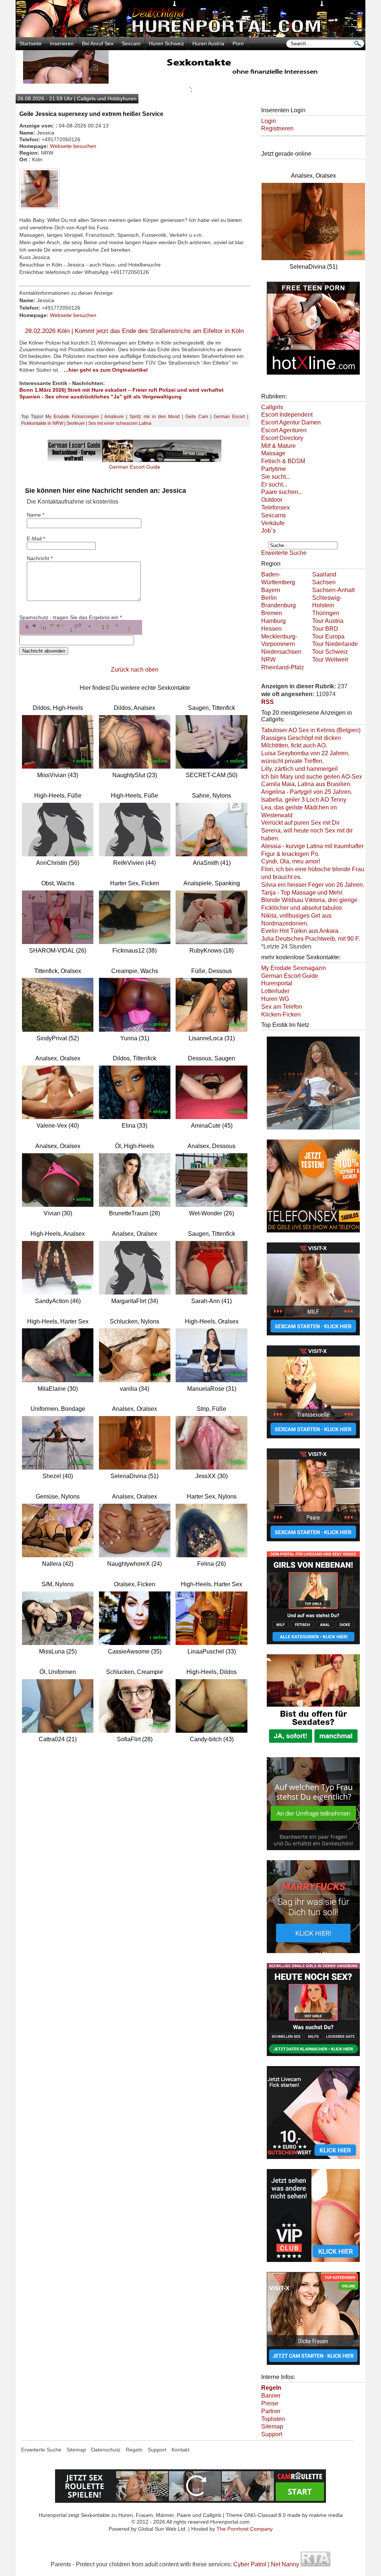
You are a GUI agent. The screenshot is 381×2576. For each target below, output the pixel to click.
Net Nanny (285, 2564)
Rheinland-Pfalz (283, 667)
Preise (270, 2403)
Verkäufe (273, 523)
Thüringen (326, 613)
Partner (271, 2411)
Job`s (268, 531)
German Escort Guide (290, 976)
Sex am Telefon (282, 1007)
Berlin (269, 598)
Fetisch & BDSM (283, 461)
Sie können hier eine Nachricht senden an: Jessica (105, 491)
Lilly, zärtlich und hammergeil (300, 769)
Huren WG (275, 999)
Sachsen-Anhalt (333, 590)
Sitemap (272, 2426)
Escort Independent (287, 415)
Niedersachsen (281, 652)
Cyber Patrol (250, 2564)
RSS (268, 702)
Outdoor (272, 500)
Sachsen (324, 582)
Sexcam (131, 43)
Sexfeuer (76, 423)
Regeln (134, 2450)
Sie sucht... (276, 477)
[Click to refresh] (81, 627)
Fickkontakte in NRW (42, 423)
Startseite (31, 43)
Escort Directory (282, 438)
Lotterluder (275, 991)
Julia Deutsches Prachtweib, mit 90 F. (310, 939)
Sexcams (273, 515)
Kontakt (180, 2450)
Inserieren (62, 43)
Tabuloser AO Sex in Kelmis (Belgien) (311, 730)
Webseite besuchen (73, 146)
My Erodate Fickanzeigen (72, 417)
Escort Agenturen (284, 430)
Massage (273, 453)
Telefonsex (276, 508)
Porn (238, 43)
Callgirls (272, 407)
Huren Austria (208, 43)
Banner (271, 2396)
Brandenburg (278, 605)
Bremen (272, 613)
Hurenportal (277, 983)
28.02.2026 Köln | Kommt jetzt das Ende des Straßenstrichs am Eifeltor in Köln (134, 331)
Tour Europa (328, 636)
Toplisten (273, 2419)
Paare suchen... (282, 492)
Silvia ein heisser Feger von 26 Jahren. (313, 885)
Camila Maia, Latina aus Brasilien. (306, 784)
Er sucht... (274, 484)
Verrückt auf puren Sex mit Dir (300, 823)
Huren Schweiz (167, 43)
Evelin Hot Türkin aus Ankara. (300, 931)
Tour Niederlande (335, 644)
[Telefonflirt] (313, 1233)
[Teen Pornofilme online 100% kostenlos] (313, 375)
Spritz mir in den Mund (154, 417)
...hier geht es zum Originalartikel (106, 370)
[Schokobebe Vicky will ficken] (313, 1130)
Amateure (114, 417)
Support (272, 2434)
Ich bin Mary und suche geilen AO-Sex (312, 777)
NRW (268, 660)
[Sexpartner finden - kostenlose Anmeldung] (190, 82)
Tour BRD (325, 629)
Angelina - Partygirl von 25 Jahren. (307, 792)
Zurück (120, 670)
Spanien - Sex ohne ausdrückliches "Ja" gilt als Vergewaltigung (100, 397)
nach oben (145, 670)
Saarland (324, 574)
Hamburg (273, 621)
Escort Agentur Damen (291, 422)
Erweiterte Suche (284, 553)
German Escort (229, 417)
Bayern (271, 590)
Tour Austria (328, 621)
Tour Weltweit (330, 660)
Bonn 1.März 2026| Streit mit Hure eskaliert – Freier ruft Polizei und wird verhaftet (121, 390)
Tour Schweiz (330, 652)
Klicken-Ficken (281, 1014)
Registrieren (277, 128)
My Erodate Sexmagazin (294, 968)
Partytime (274, 469)
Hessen (271, 629)
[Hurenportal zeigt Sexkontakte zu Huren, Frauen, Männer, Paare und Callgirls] (190, 35)
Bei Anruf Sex (98, 43)
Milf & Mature (278, 446)
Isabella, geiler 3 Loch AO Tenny (304, 800)
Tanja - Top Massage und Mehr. (302, 893)
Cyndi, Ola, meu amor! (291, 861)
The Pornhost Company (245, 2529)
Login (269, 121)
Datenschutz (106, 2450)
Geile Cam (197, 417)
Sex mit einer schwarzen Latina (120, 423)
